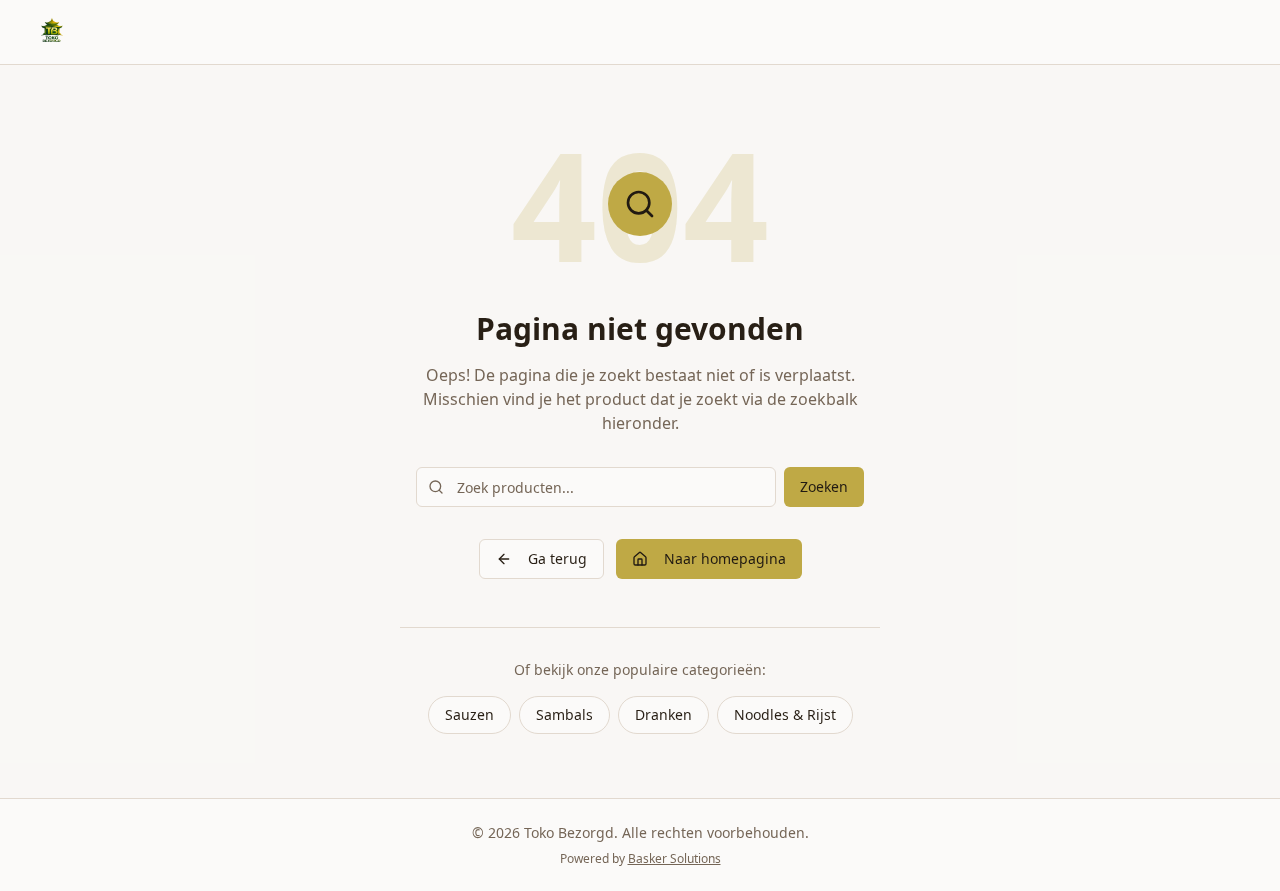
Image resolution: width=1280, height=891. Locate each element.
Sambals (564, 714)
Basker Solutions (674, 858)
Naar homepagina (725, 558)
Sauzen (469, 714)
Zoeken (824, 486)
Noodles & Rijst (785, 714)
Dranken (663, 714)
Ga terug (557, 558)
